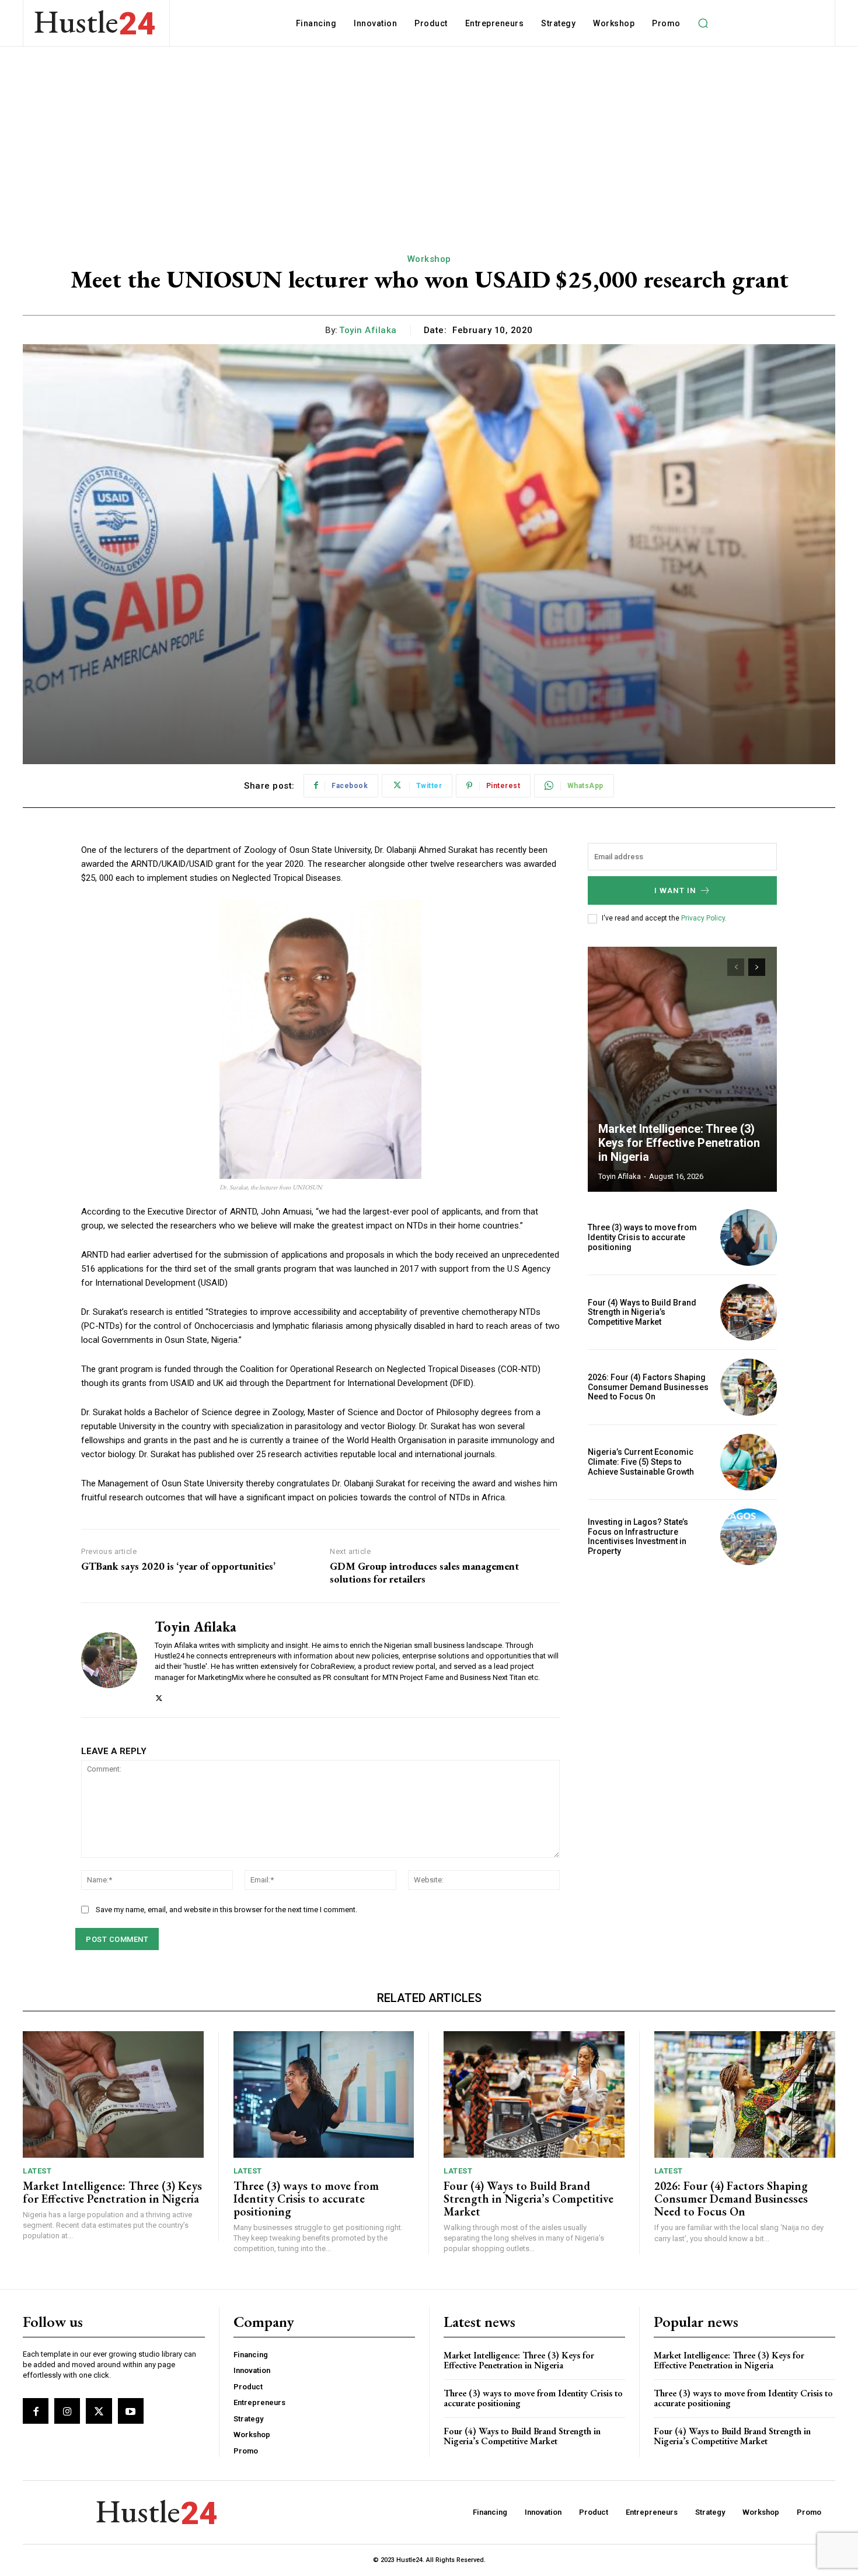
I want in (675, 890)
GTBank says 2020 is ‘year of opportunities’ (178, 1566)
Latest (37, 2171)
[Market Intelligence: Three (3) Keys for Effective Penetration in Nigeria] (682, 1069)
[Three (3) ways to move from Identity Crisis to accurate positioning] (749, 1238)
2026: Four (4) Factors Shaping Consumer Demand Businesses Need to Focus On (648, 1387)
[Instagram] (67, 2411)
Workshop (429, 259)
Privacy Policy (703, 918)
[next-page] (757, 967)
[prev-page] (736, 967)
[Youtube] (131, 2411)
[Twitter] (159, 1695)
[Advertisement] (429, 134)
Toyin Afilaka (368, 330)
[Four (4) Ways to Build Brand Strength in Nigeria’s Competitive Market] (749, 1312)
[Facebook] (36, 2411)
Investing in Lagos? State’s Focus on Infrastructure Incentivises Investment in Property (638, 1536)
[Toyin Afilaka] (109, 1660)
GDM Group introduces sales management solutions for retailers (424, 1572)
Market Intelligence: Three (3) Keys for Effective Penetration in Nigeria (679, 1143)
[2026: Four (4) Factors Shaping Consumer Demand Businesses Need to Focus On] (749, 1387)
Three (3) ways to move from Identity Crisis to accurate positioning (642, 1237)
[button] (703, 23)
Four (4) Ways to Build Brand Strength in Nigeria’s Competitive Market (642, 1312)
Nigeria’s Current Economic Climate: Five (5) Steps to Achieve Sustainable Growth (641, 1462)
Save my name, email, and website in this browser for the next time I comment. (226, 1910)
